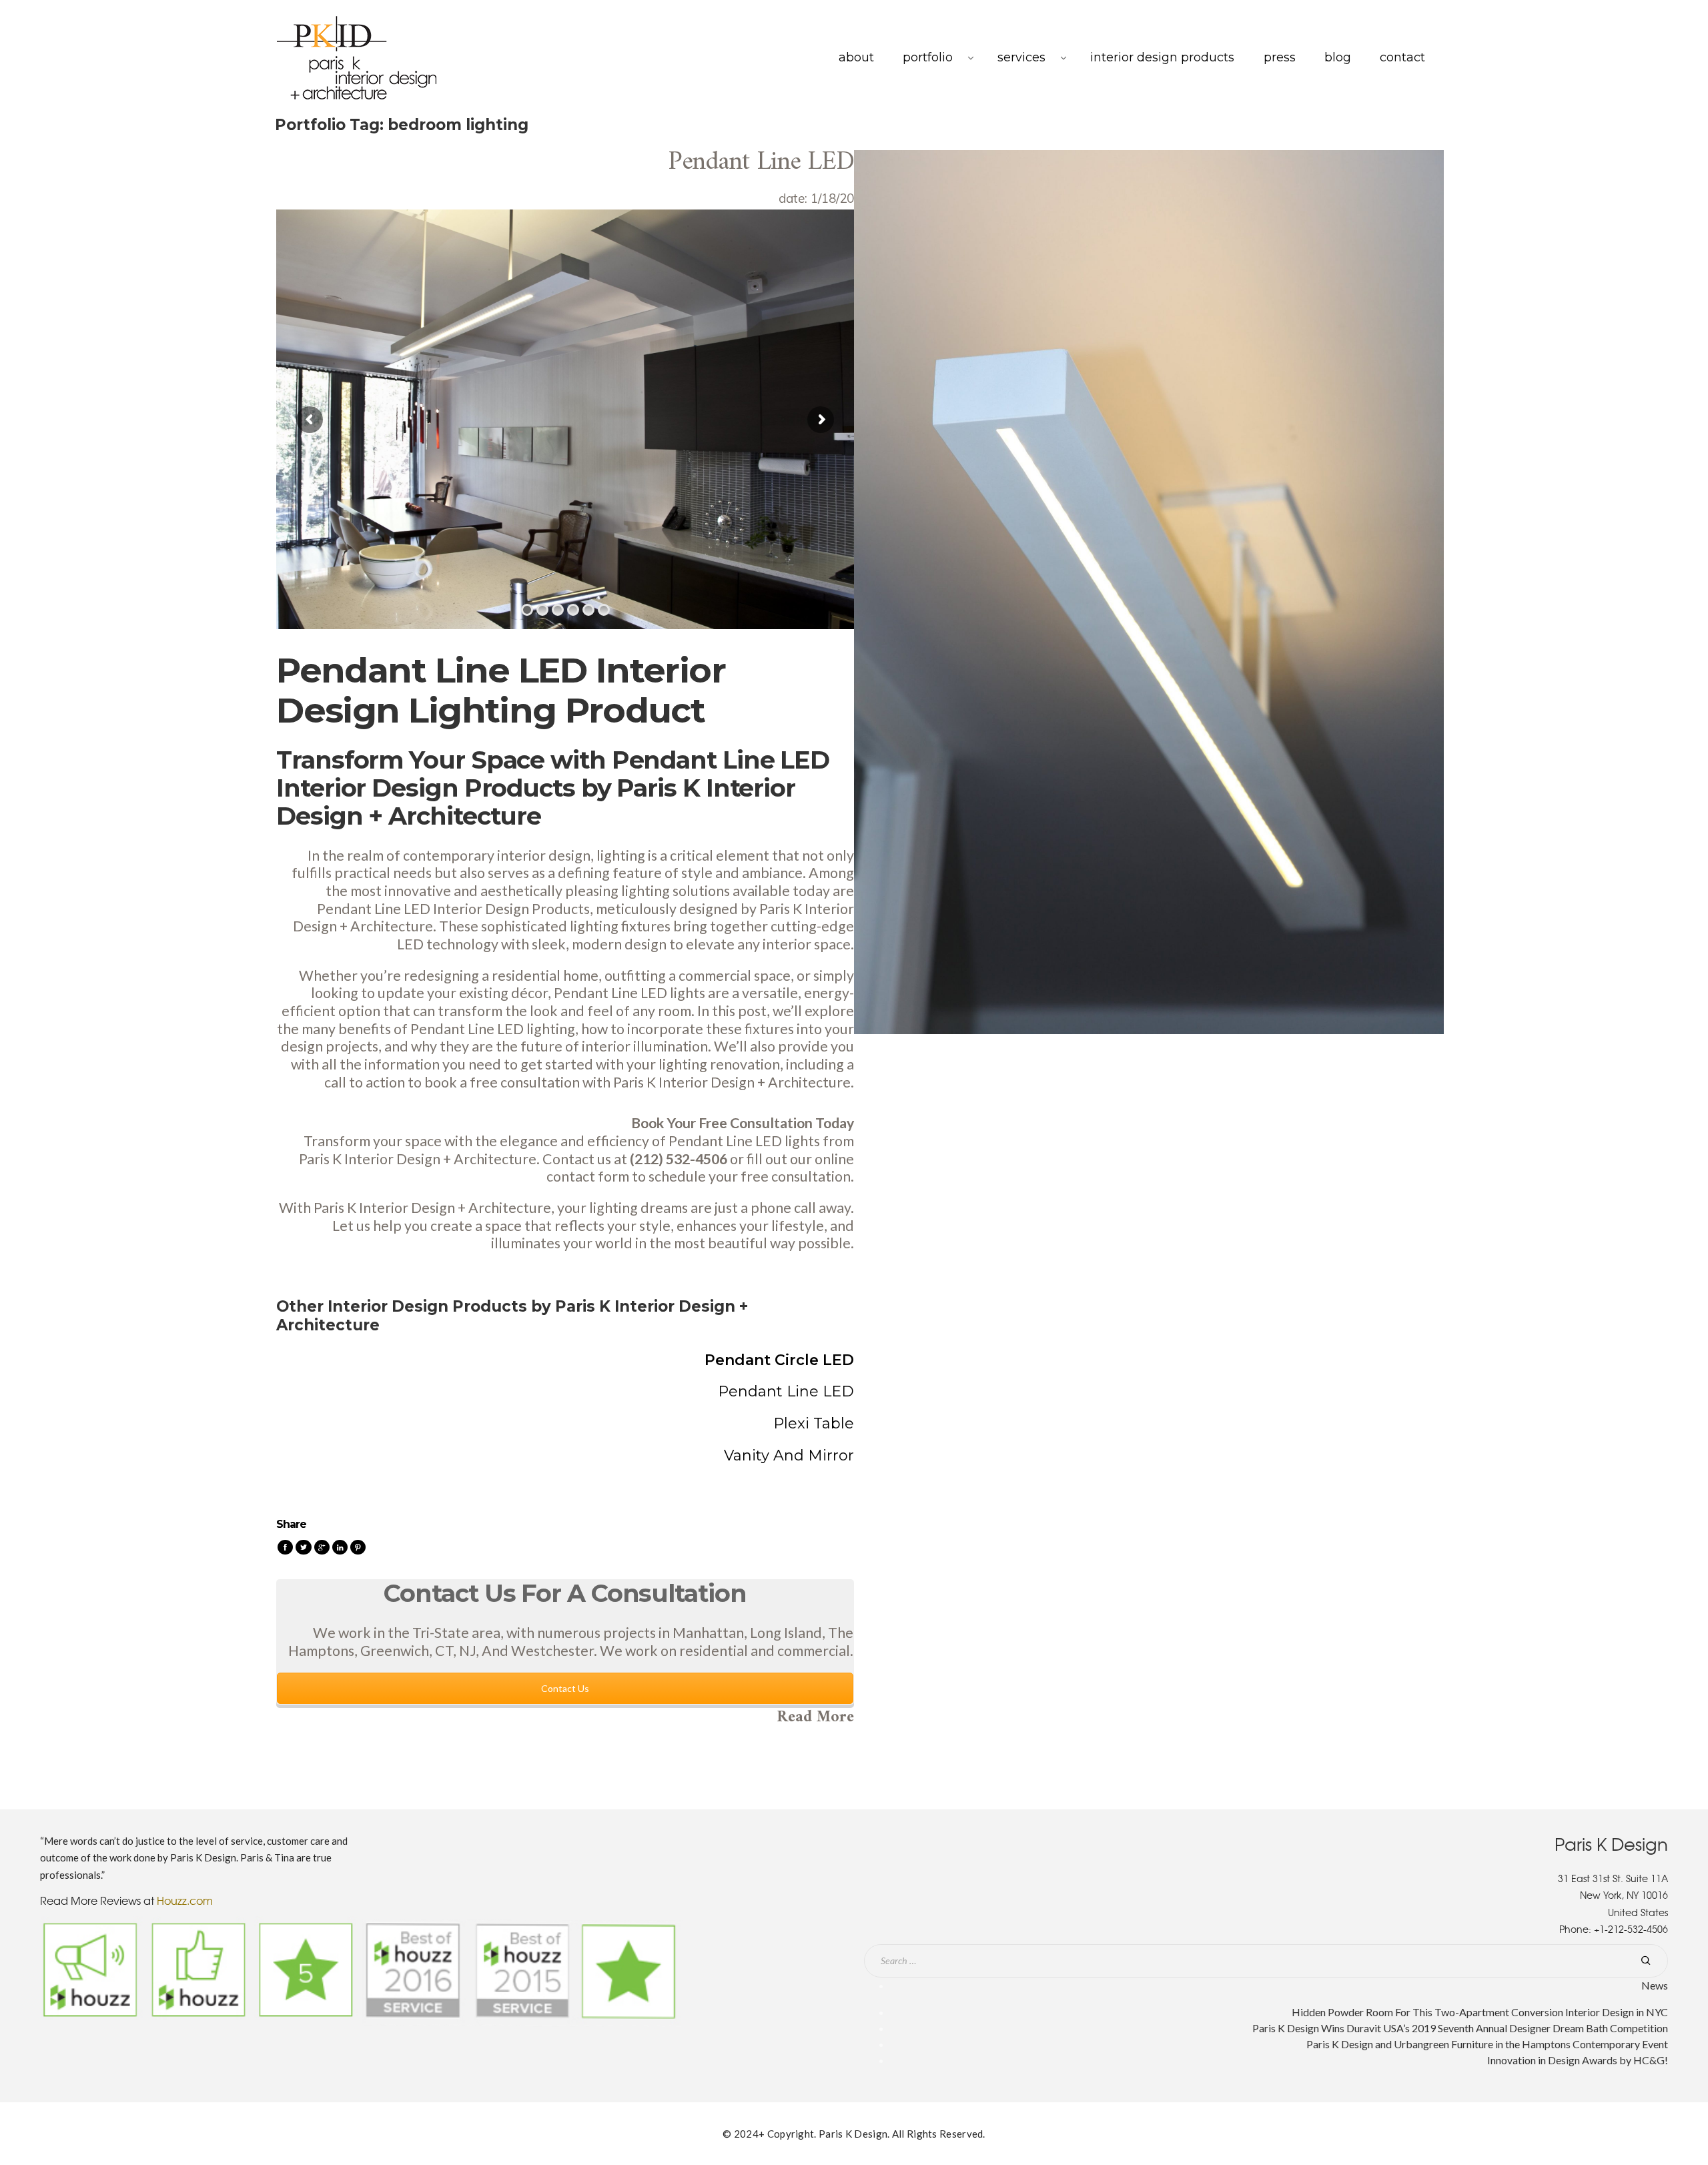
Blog (1338, 57)
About (856, 57)
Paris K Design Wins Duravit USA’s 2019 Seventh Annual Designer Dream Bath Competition (1460, 2028)
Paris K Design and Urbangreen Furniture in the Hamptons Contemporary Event (1487, 2044)
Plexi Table (814, 1423)
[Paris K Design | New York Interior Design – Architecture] (357, 58)
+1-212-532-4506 (1631, 1929)
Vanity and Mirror (789, 1455)
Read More (815, 1717)
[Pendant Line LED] (1149, 591)
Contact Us (565, 1689)
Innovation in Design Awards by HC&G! (1578, 2060)
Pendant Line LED (761, 162)
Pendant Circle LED (779, 1360)
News (1655, 1985)
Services (1021, 57)
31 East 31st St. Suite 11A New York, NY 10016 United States (1613, 1895)
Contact (1402, 57)
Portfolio (928, 57)
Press (1280, 57)
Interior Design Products (1162, 57)
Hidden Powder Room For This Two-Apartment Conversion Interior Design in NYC (1480, 2012)
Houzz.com (185, 1900)
